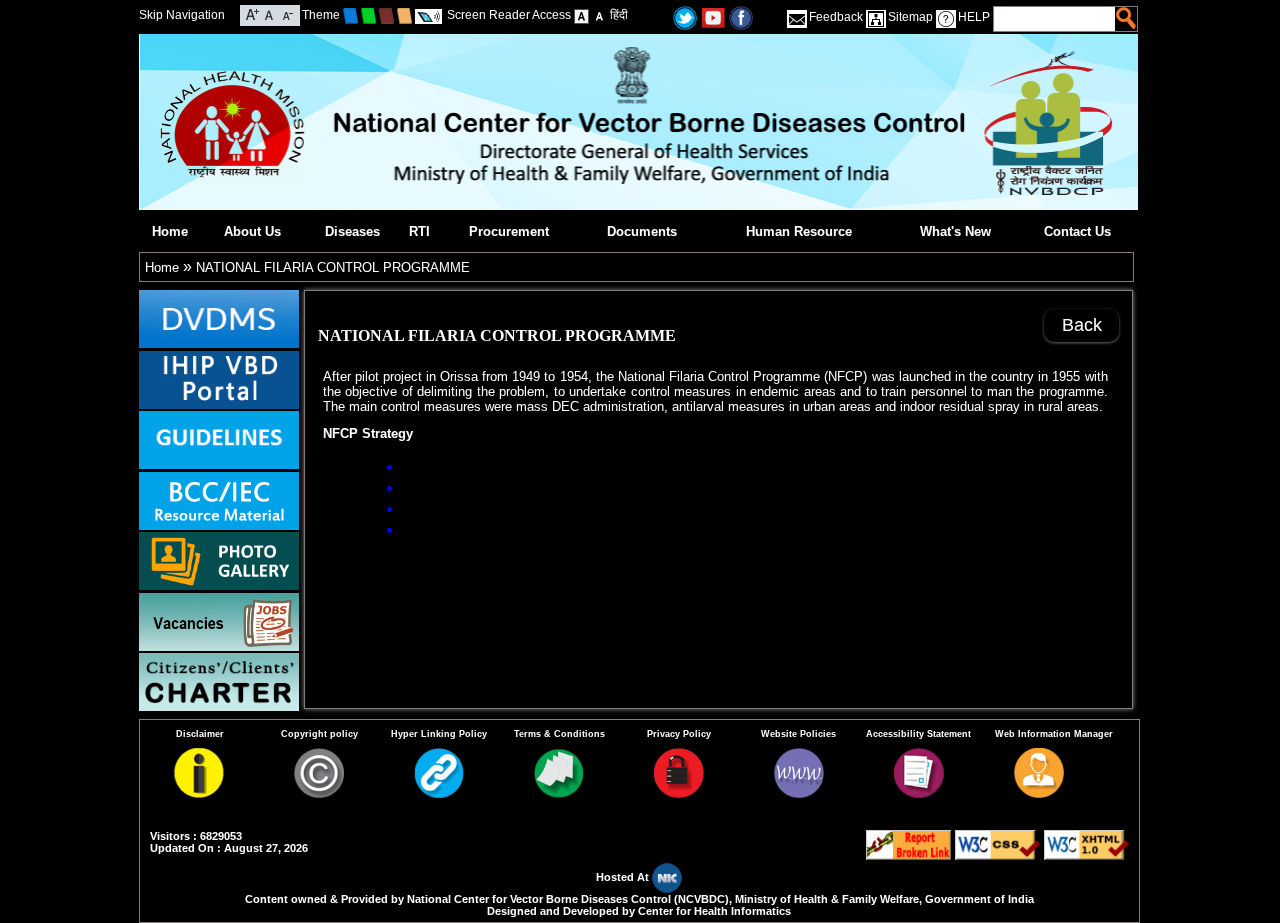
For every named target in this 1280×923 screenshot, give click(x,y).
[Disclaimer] (199, 793)
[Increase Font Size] (252, 13)
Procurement (509, 231)
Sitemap (910, 17)
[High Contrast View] (599, 15)
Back (1082, 325)
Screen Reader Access (509, 15)
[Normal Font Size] (269, 13)
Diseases (352, 231)
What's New (955, 231)
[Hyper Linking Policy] (439, 793)
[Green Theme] (368, 15)
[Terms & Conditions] (559, 793)
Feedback (836, 17)
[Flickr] (741, 16)
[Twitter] (685, 16)
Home (170, 231)
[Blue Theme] (350, 15)
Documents (642, 231)
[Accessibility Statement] (919, 793)
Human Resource (799, 231)
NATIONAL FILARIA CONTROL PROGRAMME (333, 267)
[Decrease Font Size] (286, 13)
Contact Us (1077, 231)
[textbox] (1055, 19)
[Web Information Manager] (1039, 793)
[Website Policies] (799, 793)
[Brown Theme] (386, 15)
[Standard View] (581, 15)
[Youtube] (713, 16)
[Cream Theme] (404, 15)
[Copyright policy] (319, 793)
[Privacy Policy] (679, 793)
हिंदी (619, 15)
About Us (252, 231)
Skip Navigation (182, 15)
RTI (419, 231)
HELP (974, 17)
